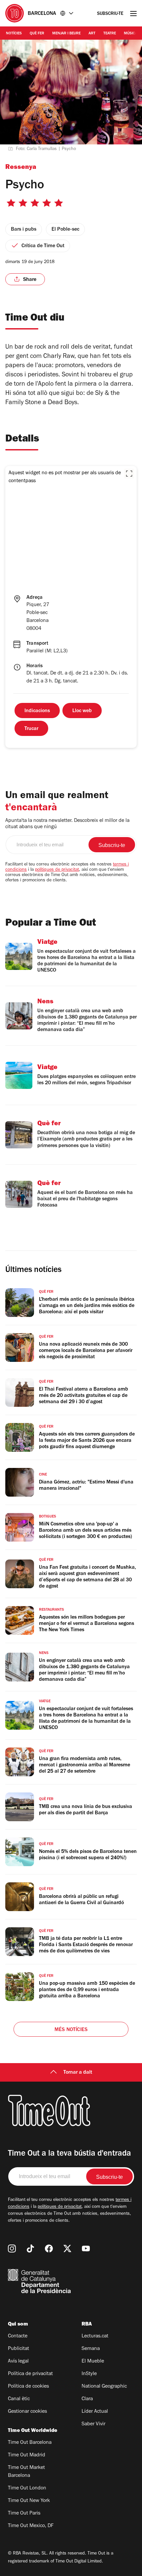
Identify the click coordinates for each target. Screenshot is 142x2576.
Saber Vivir (93, 2424)
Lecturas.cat (95, 2336)
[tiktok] (30, 2249)
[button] (129, 474)
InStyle (89, 2374)
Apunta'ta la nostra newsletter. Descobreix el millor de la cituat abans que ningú (67, 824)
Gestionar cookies (27, 2412)
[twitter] (67, 2249)
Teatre (110, 34)
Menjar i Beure (66, 34)
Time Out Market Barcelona (26, 2472)
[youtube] (86, 2249)
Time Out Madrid (27, 2455)
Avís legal (18, 2362)
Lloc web (82, 711)
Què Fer (37, 34)
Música (131, 34)
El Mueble (93, 2362)
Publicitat (18, 2349)
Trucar (31, 729)
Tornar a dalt (78, 2073)
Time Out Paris (24, 2514)
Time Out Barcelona (30, 2443)
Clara (87, 2399)
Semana (91, 2349)
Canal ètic (19, 2399)
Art (92, 34)
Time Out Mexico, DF (31, 2526)
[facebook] (49, 2249)
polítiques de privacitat (57, 870)
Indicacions (37, 711)
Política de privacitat (30, 2374)
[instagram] (12, 2249)
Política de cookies (28, 2387)
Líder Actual (95, 2412)
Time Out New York (29, 2501)
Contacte (18, 2336)
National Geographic (104, 2387)
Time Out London (27, 2488)
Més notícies (71, 2030)
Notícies (14, 34)
